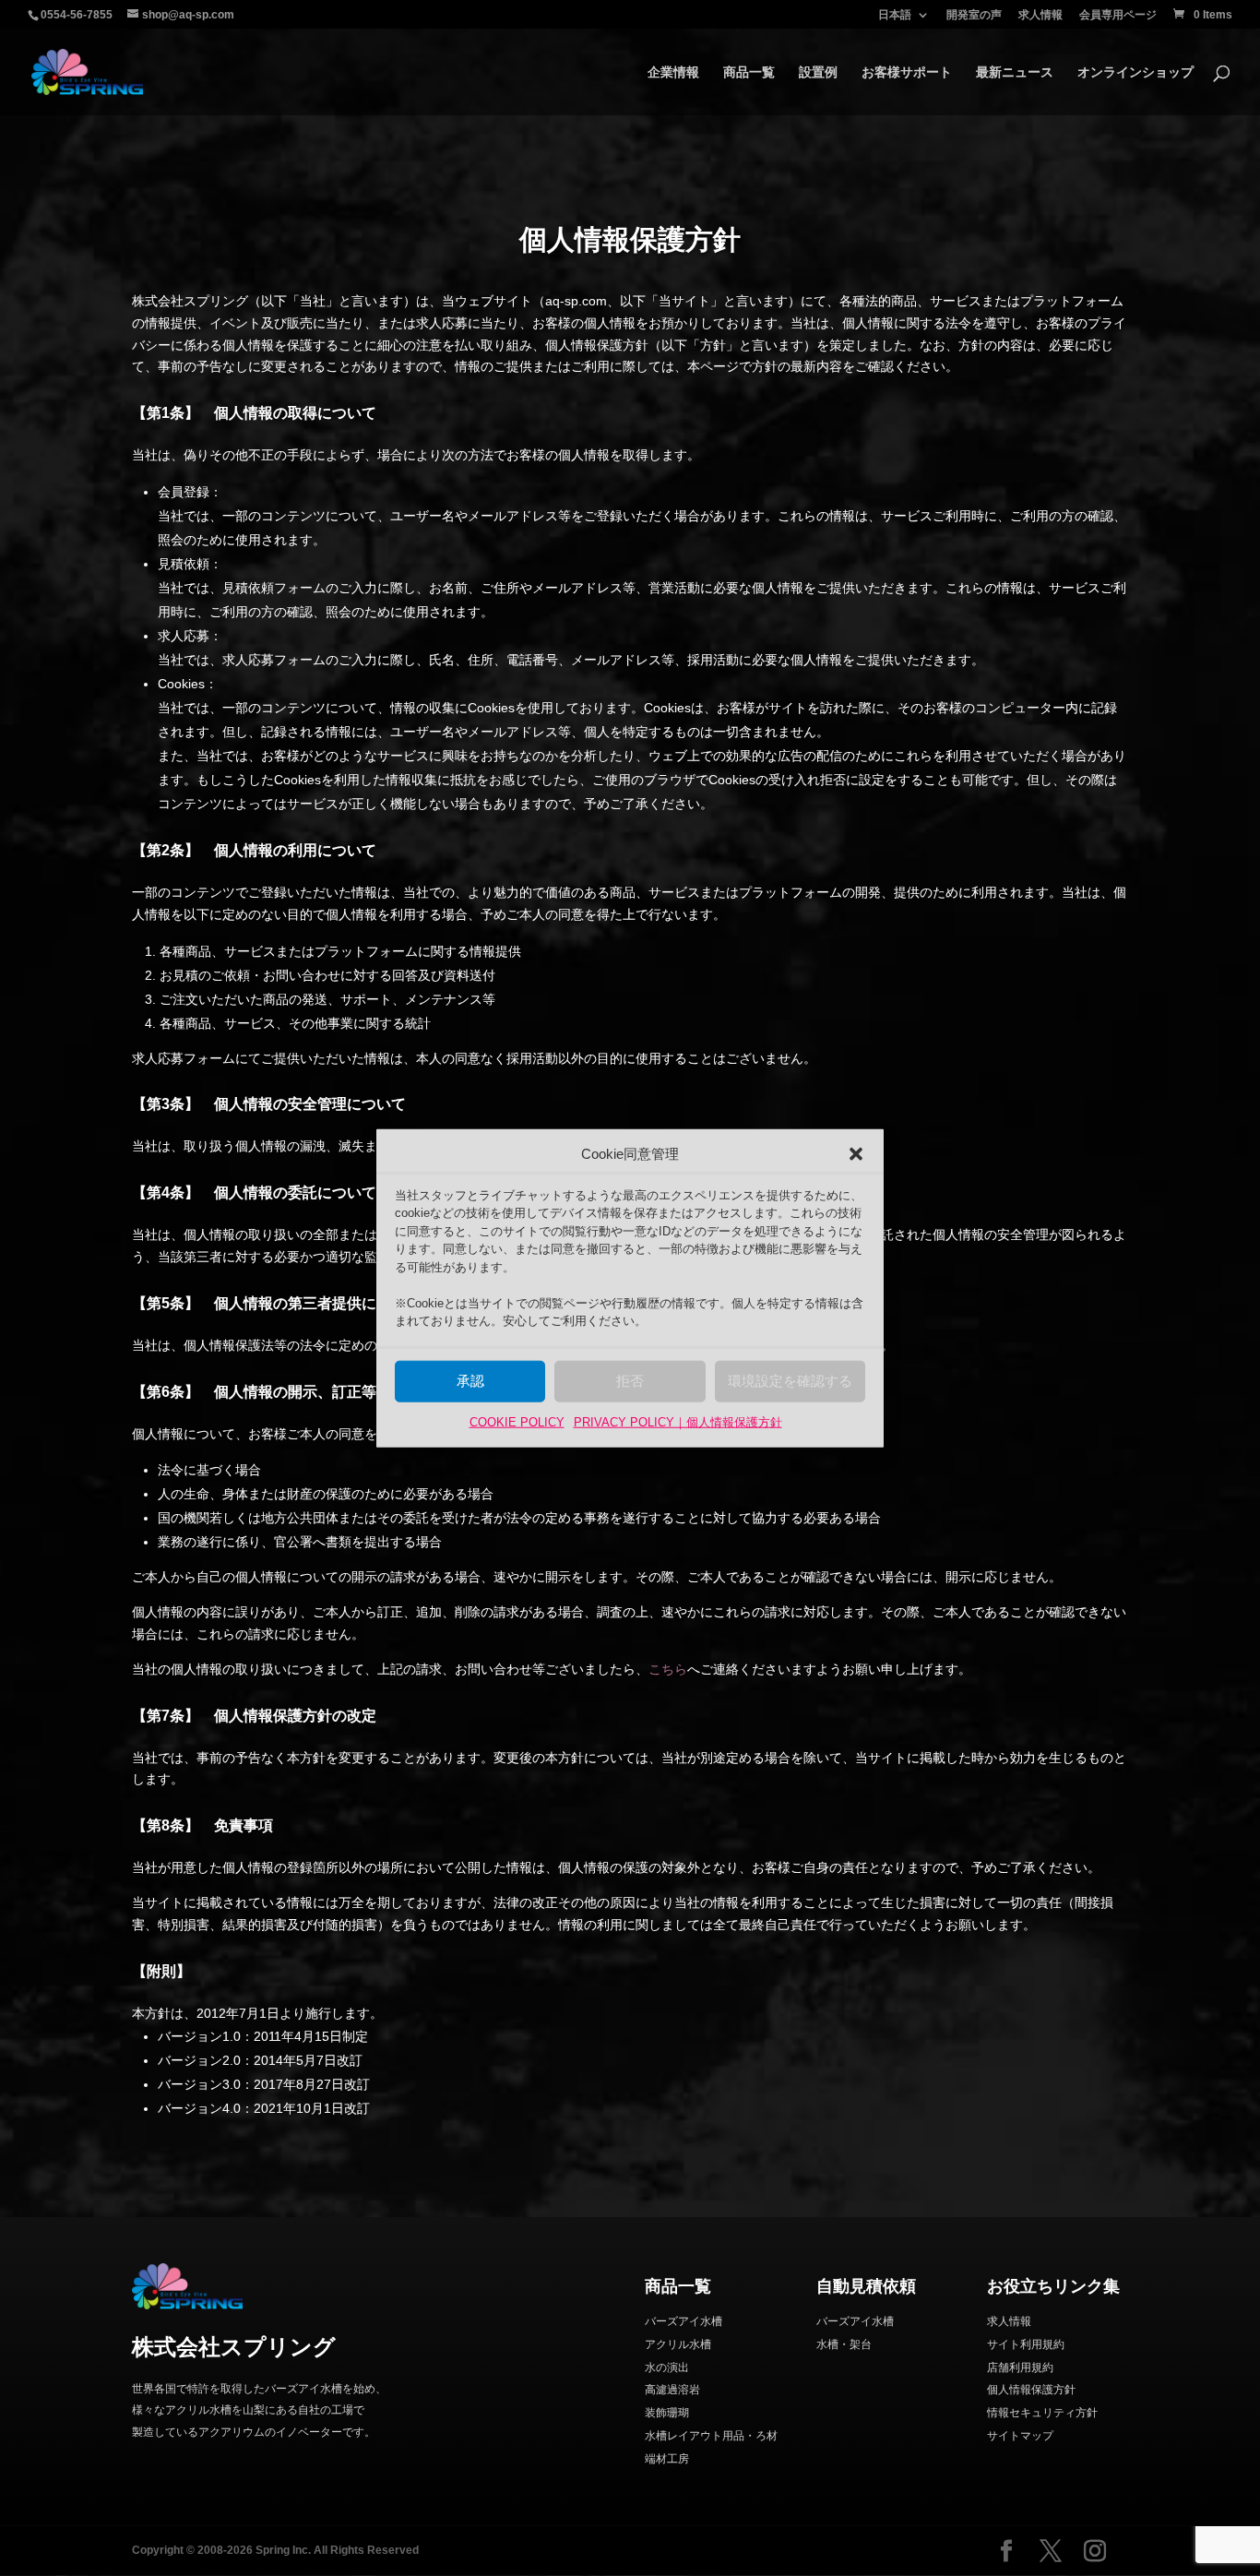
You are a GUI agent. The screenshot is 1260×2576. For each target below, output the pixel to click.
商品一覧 (749, 72)
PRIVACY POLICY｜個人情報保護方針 (678, 1422)
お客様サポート (907, 72)
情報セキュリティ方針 (1042, 2413)
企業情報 (673, 72)
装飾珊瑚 (667, 2413)
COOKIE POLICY (517, 1422)
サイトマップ (1020, 2436)
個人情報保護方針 (1031, 2390)
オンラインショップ (1135, 72)
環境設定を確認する (790, 1381)
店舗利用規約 (1020, 2367)
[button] (856, 1154)
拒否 (630, 1381)
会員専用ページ (1118, 15)
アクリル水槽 (678, 2344)
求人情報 (1040, 15)
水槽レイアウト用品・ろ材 (711, 2436)
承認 (470, 1381)
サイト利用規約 (1026, 2344)
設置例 (818, 72)
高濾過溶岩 (672, 2390)
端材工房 (667, 2459)
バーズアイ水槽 (683, 2321)
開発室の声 (974, 15)
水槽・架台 (844, 2344)
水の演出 (667, 2367)
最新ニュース (1015, 72)
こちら (668, 1669)
